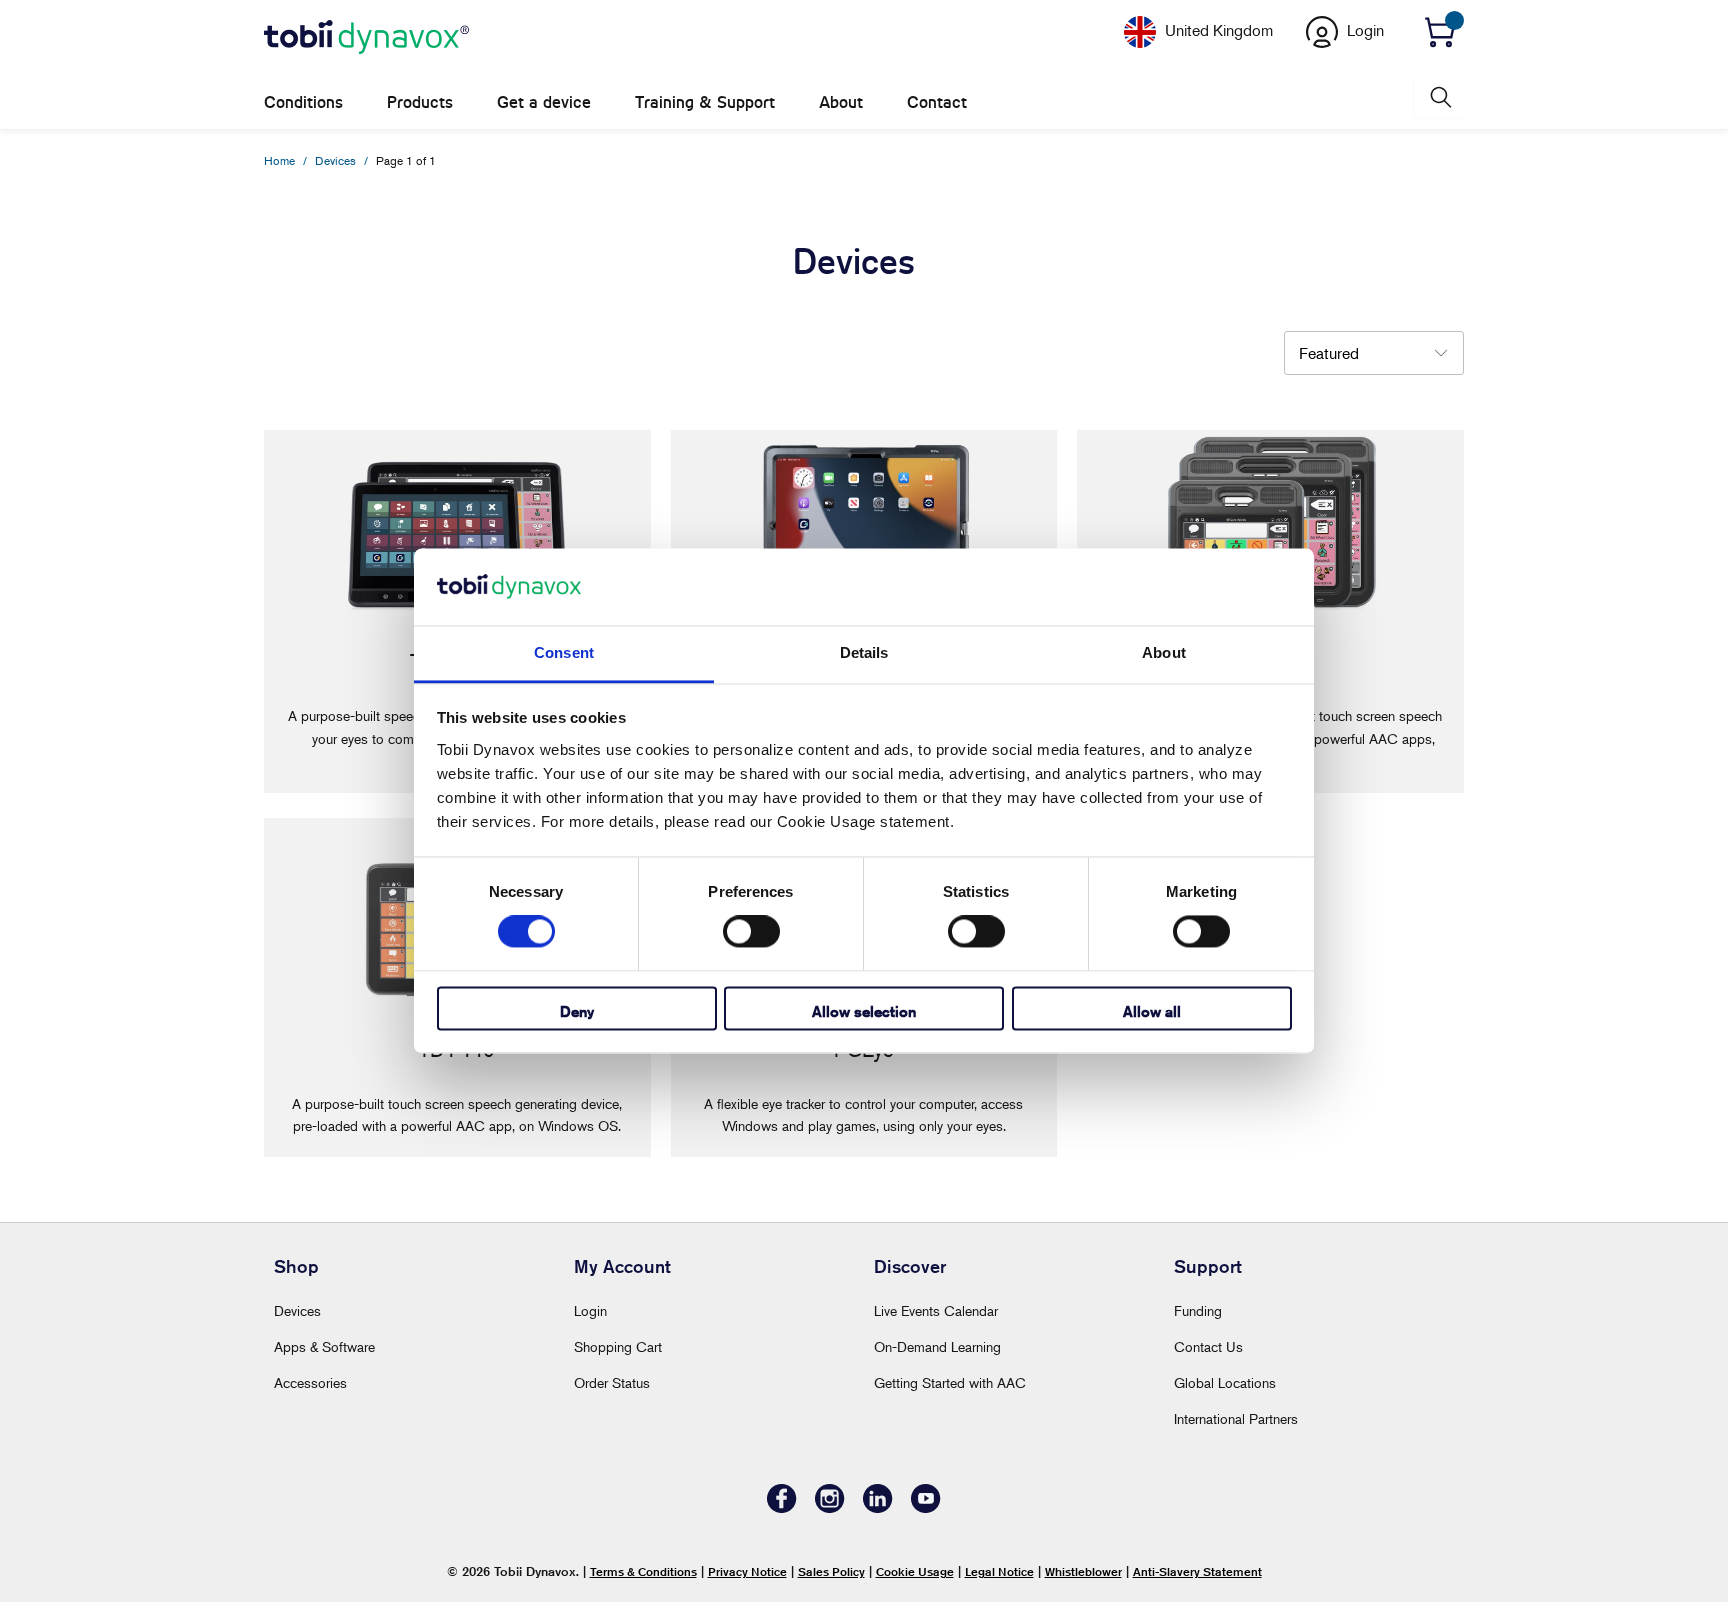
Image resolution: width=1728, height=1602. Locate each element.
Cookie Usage (915, 1571)
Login (590, 1310)
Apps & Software (324, 1346)
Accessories (310, 1382)
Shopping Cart (618, 1346)
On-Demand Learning (937, 1346)
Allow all (1152, 1011)
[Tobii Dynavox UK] (366, 38)
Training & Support (705, 102)
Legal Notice (999, 1571)
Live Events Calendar (936, 1310)
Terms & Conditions (643, 1571)
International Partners (1236, 1418)
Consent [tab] (564, 652)
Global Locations (1225, 1382)
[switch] (751, 932)
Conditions (303, 102)
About (841, 102)
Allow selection (864, 1011)
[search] (1439, 97)
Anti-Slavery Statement (1197, 1571)
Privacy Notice (747, 1571)
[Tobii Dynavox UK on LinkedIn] (878, 1507)
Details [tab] (864, 652)
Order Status (612, 1382)
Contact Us (1208, 1346)
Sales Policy (831, 1571)
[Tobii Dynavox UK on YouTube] (926, 1507)
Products (420, 102)
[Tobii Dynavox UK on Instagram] (830, 1507)
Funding (1198, 1310)
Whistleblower (1083, 1571)
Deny (577, 1011)
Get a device (544, 102)
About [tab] (1164, 652)
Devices (297, 1310)
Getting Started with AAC (950, 1382)
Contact (937, 102)
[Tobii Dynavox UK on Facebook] (782, 1507)
